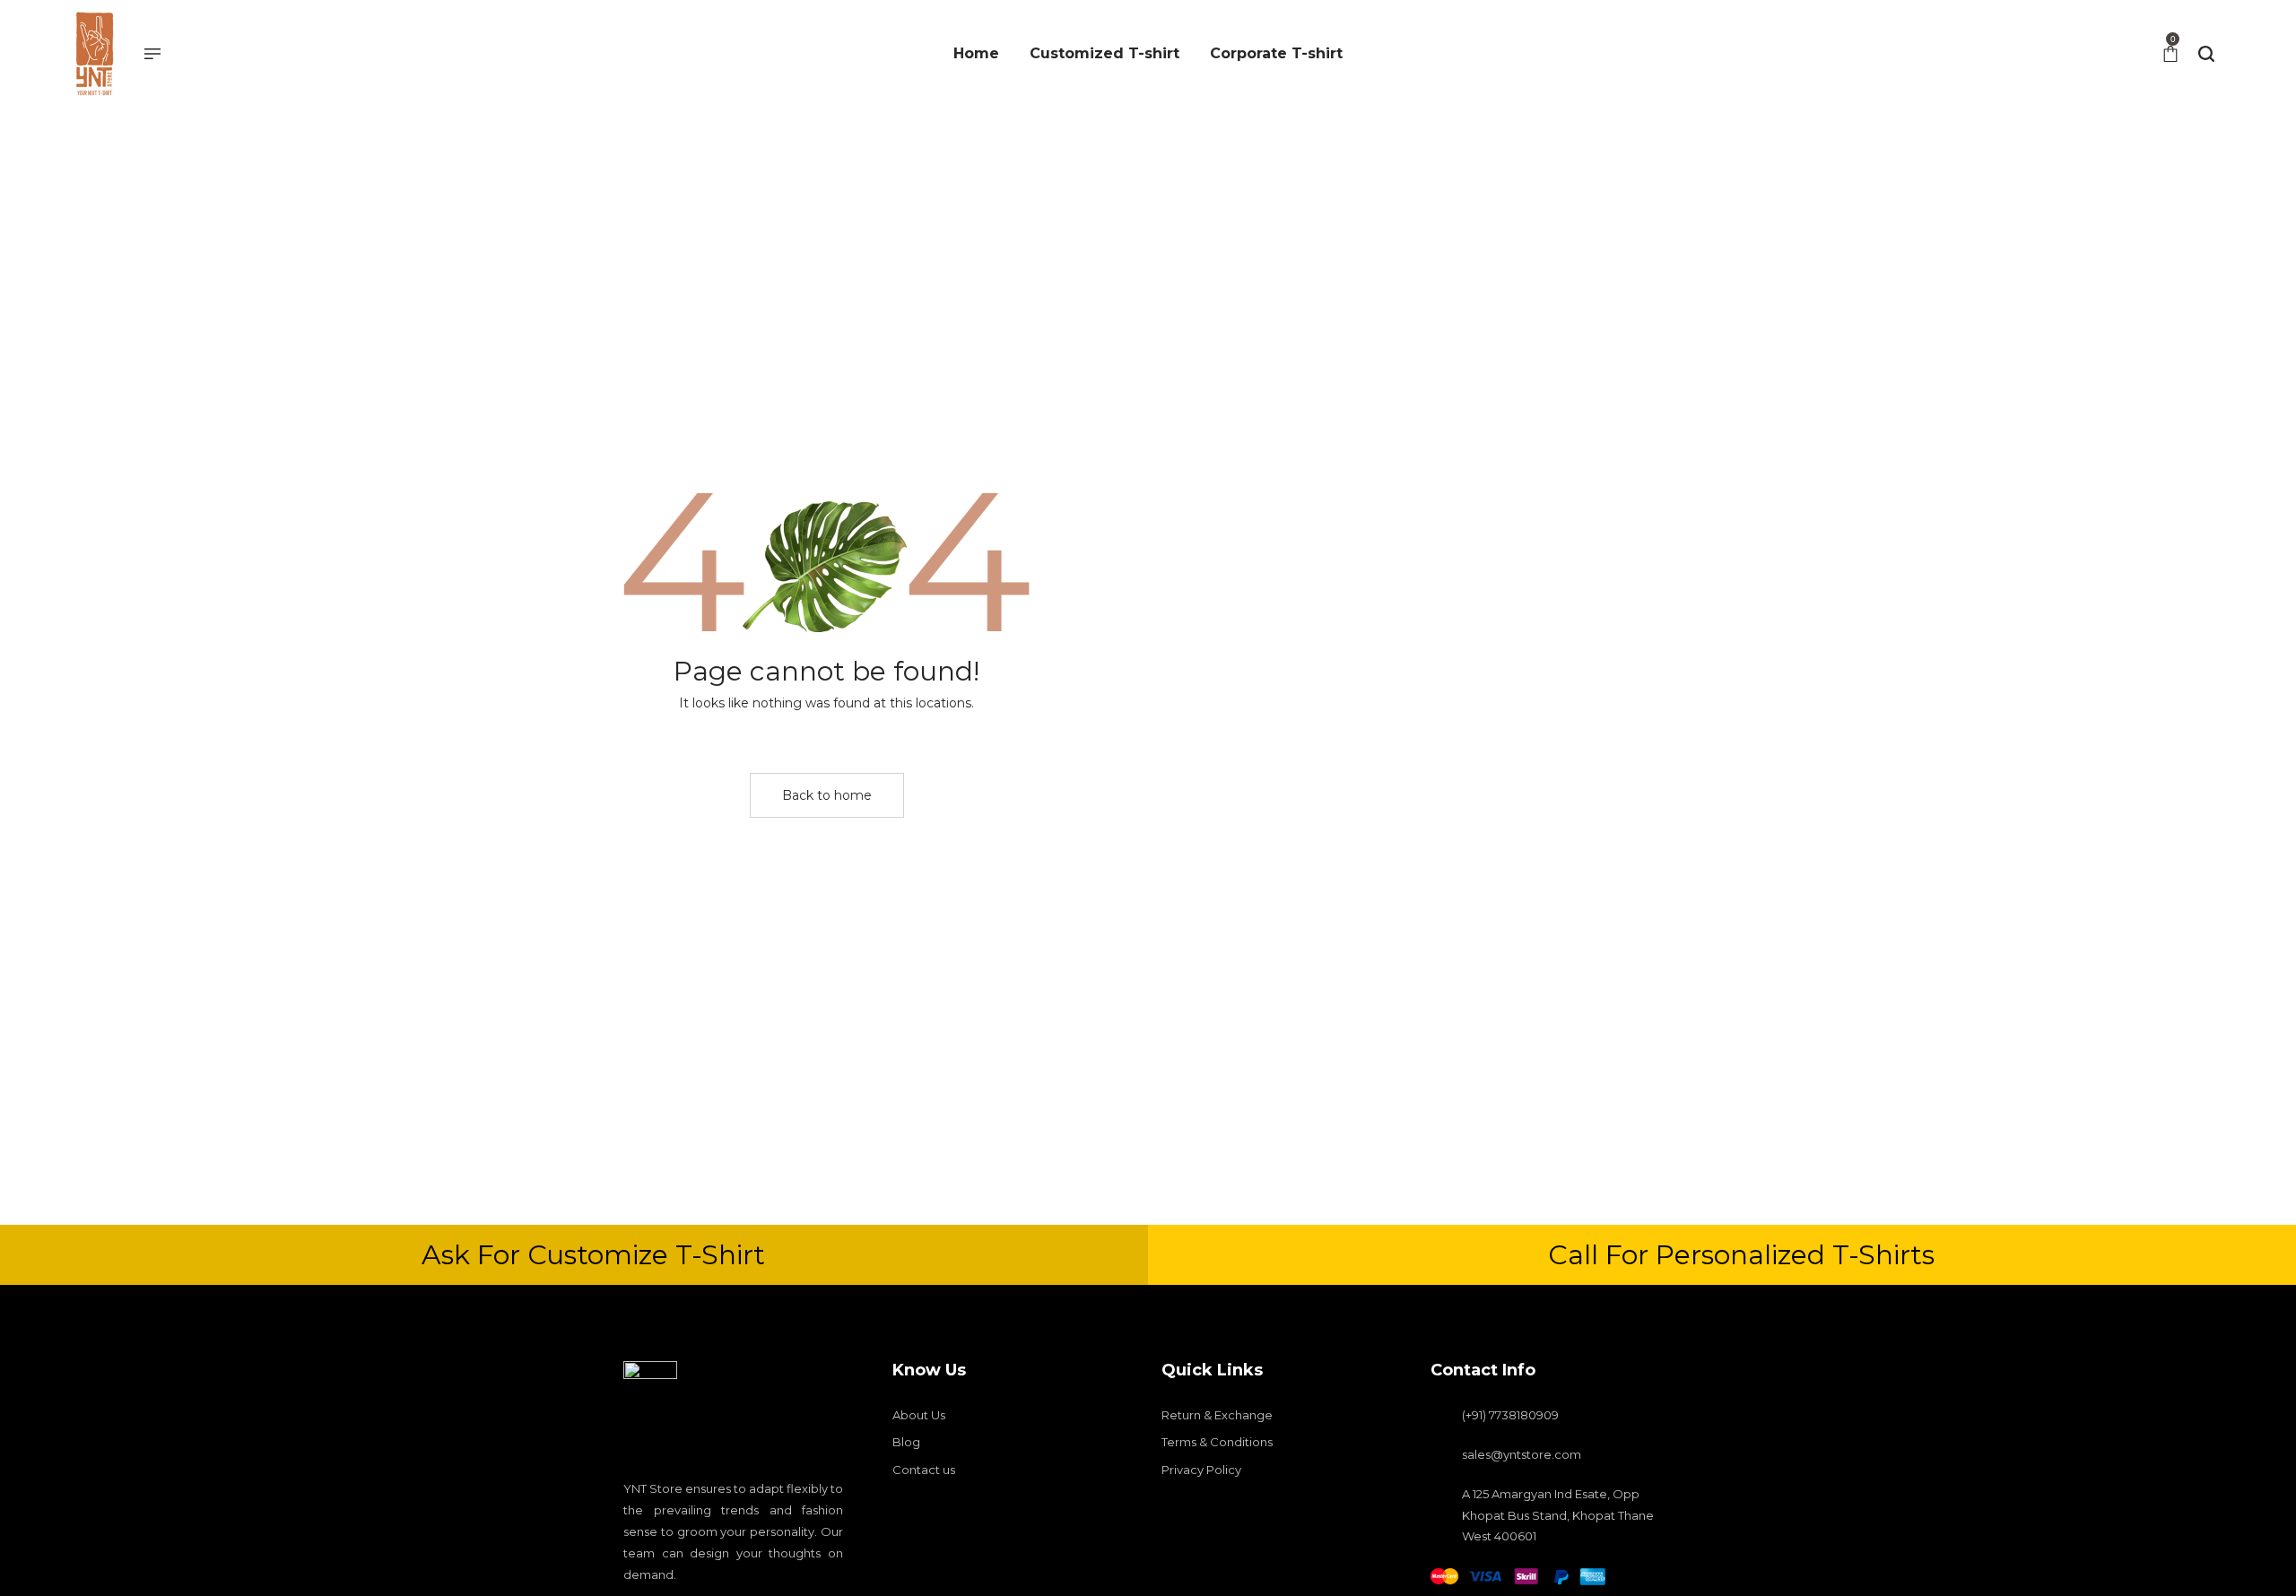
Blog (906, 1442)
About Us (919, 1415)
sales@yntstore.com (1522, 1454)
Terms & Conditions (1217, 1442)
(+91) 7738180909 (1510, 1415)
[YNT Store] (94, 54)
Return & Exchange (1217, 1415)
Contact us (924, 1470)
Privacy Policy (1201, 1470)
